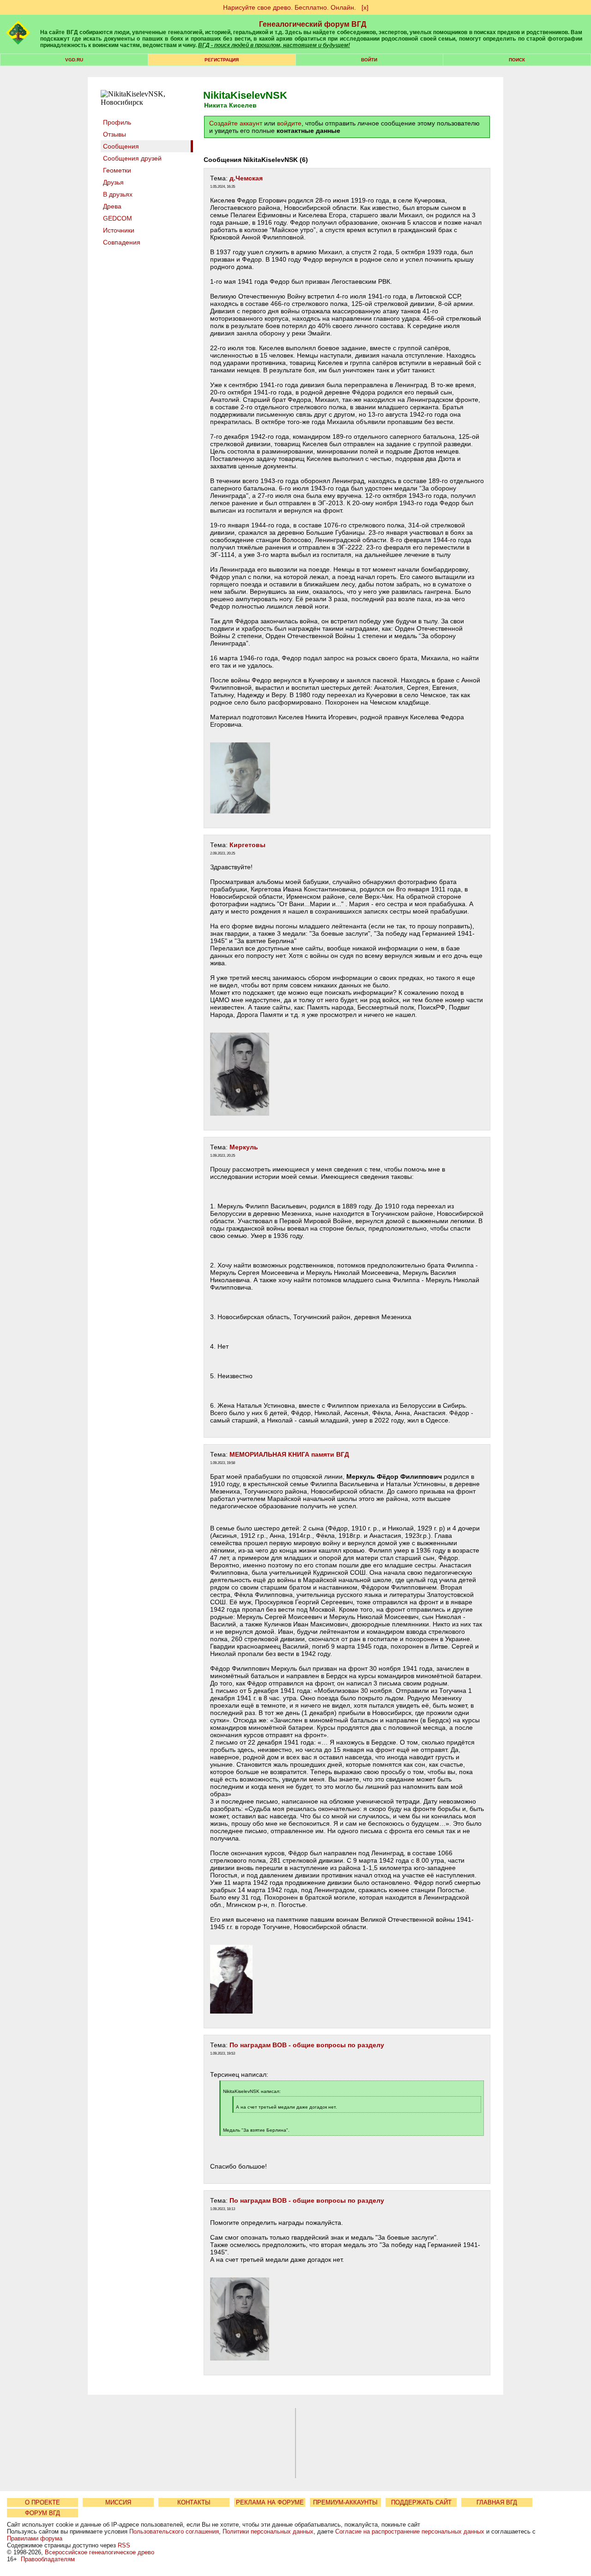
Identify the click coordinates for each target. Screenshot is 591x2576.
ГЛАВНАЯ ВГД (497, 2502)
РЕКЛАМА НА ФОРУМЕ (270, 2502)
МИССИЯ (118, 2502)
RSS (124, 2545)
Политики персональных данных (268, 2531)
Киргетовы (247, 845)
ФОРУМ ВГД (42, 2513)
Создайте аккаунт (236, 123)
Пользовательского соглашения (174, 2531)
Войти (369, 60)
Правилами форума (35, 2538)
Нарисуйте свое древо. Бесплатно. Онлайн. (289, 7)
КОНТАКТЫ (194, 2502)
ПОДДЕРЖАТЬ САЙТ (421, 2502)
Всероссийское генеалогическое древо (100, 2552)
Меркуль (244, 1147)
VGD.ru (74, 60)
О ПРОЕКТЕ (42, 2502)
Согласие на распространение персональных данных (410, 2531)
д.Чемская (246, 178)
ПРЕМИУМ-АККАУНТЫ (345, 2502)
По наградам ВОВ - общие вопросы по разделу (307, 2045)
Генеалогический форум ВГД (313, 24)
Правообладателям (48, 2559)
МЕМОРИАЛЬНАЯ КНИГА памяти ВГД (289, 1454)
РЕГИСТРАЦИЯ (222, 60)
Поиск (517, 60)
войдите (289, 123)
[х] (365, 7)
